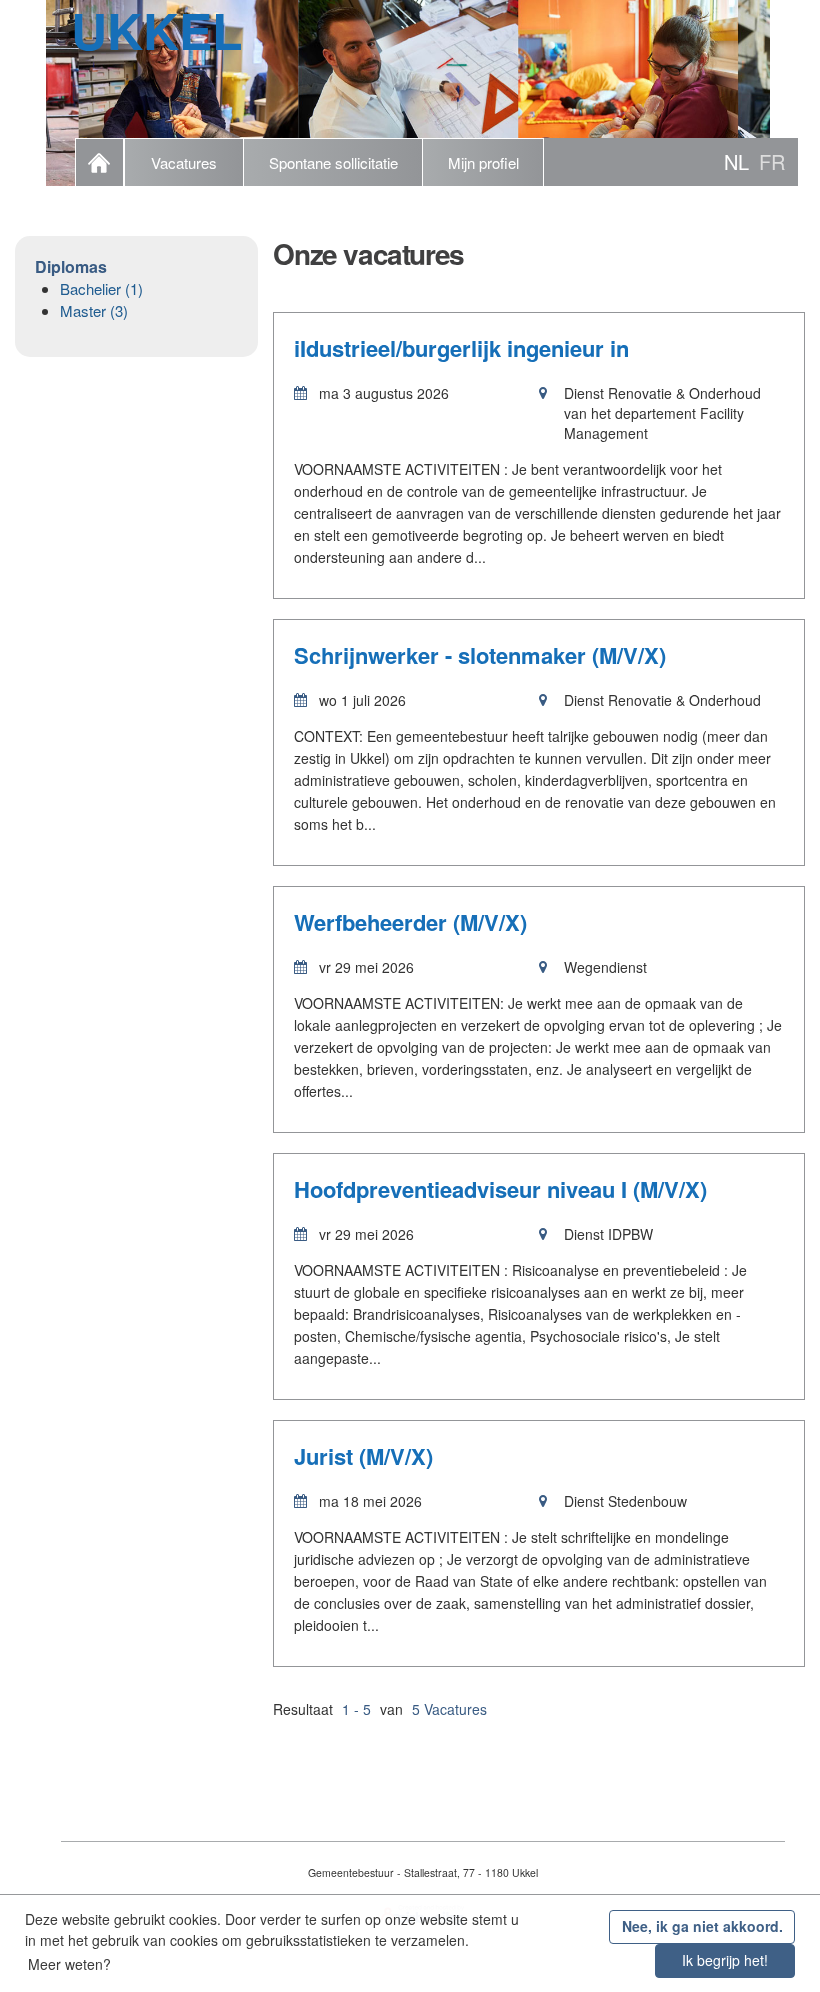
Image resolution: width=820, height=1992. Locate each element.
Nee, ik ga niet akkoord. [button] (702, 1926)
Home (99, 162)
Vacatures (184, 162)
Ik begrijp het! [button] (725, 1960)
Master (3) (94, 310)
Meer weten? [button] (69, 1964)
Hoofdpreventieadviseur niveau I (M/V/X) (500, 1189)
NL (736, 161)
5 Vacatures (449, 1709)
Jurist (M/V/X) (363, 1456)
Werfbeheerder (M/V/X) (410, 922)
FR (772, 161)
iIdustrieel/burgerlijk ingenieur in (461, 348)
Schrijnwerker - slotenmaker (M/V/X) (480, 655)
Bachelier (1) (101, 288)
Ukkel (157, 30)
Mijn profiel (483, 162)
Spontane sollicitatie (333, 162)
